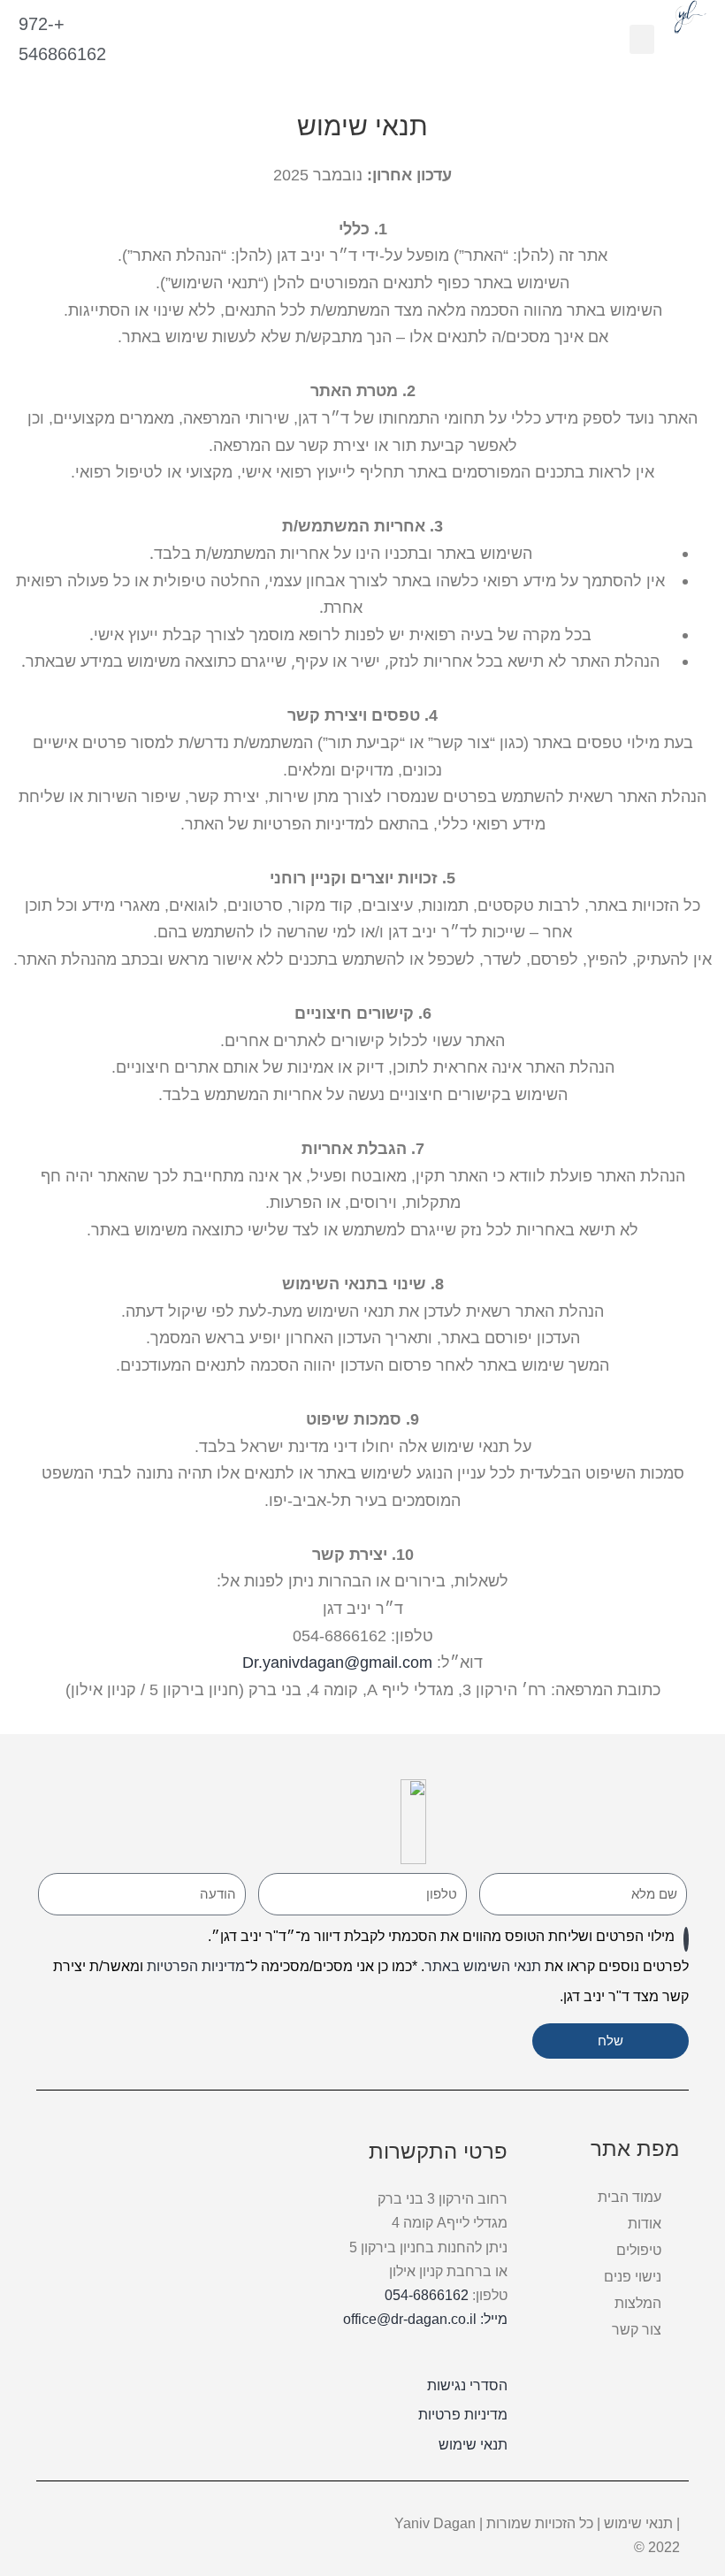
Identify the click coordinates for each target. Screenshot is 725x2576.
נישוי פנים (633, 2277)
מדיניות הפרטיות (196, 1966)
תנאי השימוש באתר (483, 1966)
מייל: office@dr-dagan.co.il (425, 2319)
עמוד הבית (630, 2197)
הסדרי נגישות (467, 2385)
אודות (645, 2224)
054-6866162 (427, 2295)
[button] (642, 39)
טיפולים (639, 2250)
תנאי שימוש (473, 2445)
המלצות (638, 2303)
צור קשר (637, 2330)
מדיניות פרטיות (463, 2415)
